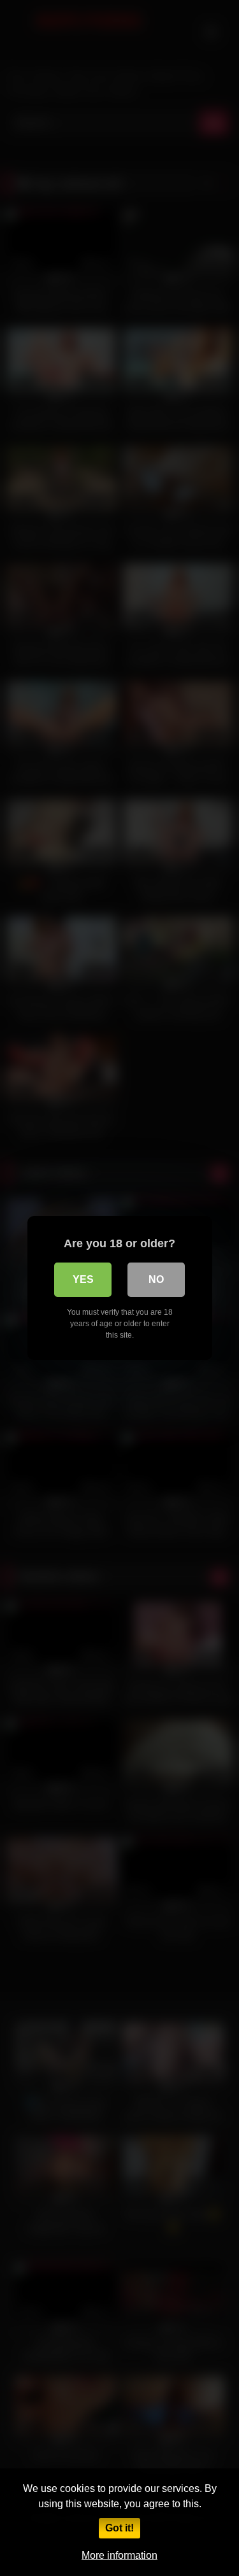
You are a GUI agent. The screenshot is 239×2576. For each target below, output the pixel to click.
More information (119, 2555)
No (156, 1279)
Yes (83, 1279)
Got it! (119, 2528)
